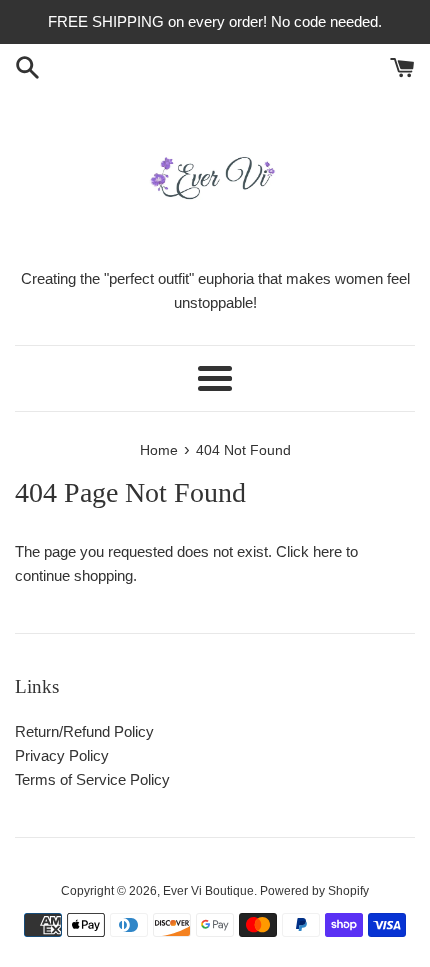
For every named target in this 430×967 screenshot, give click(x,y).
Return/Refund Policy (84, 731)
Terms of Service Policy (92, 779)
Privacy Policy (62, 755)
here (327, 551)
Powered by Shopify (314, 891)
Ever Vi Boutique (208, 891)
